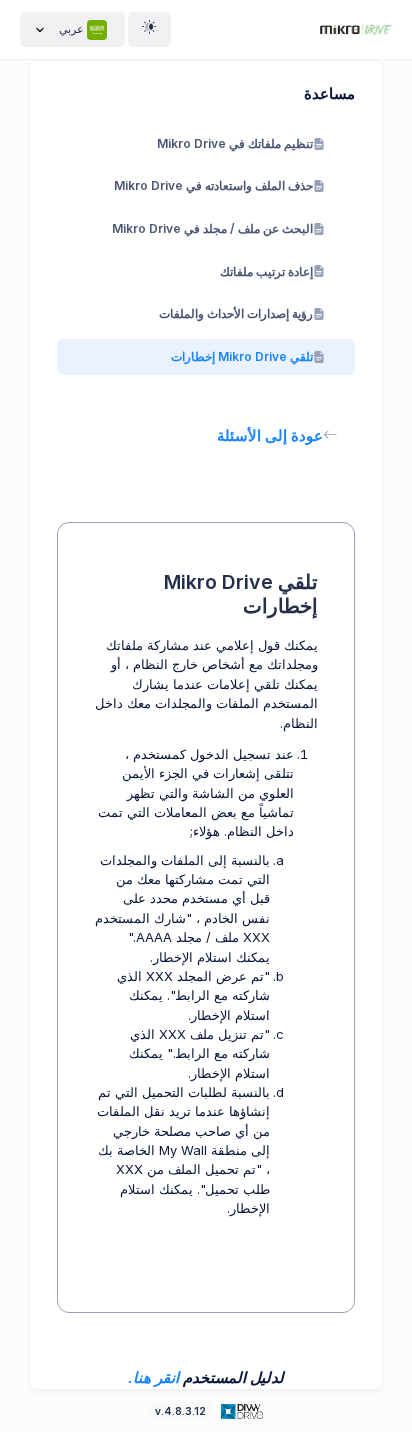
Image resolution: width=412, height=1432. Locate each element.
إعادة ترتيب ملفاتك (266, 271)
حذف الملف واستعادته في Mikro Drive (213, 185)
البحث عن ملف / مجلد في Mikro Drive (212, 228)
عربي (71, 29)
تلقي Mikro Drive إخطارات (242, 356)
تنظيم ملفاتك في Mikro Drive (235, 143)
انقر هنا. (153, 1377)
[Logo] (241, 1410)
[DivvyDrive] (356, 29)
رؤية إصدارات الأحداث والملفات (236, 313)
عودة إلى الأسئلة (270, 435)
